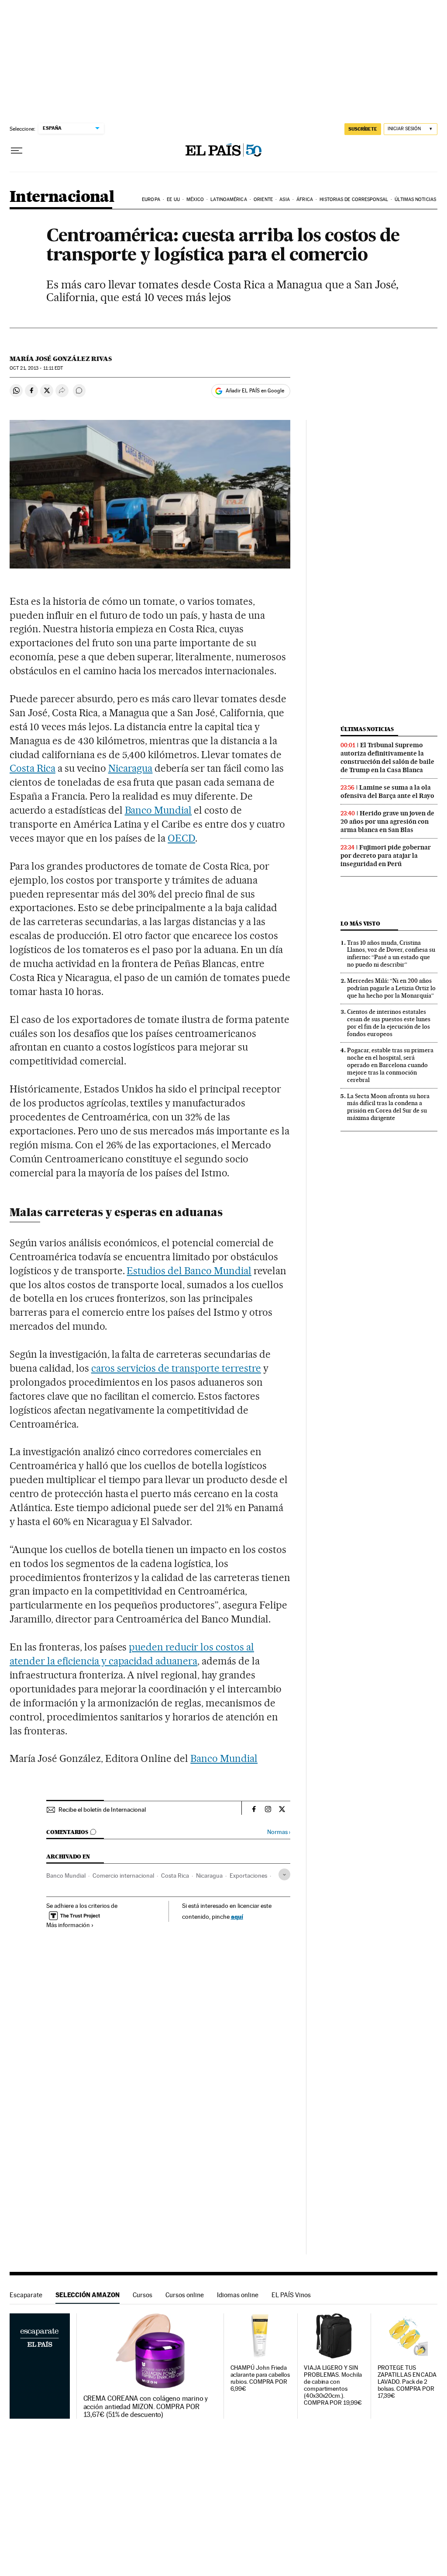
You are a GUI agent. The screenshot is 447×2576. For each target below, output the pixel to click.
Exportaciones (248, 1876)
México (195, 199)
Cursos (143, 2295)
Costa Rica (33, 768)
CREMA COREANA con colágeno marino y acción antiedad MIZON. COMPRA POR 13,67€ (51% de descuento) (146, 2406)
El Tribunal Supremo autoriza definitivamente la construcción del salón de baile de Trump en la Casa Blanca (387, 758)
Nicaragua (131, 768)
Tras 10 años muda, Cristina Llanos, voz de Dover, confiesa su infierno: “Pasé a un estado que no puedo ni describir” (391, 954)
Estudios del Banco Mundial (189, 1271)
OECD (181, 838)
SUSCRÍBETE (363, 129)
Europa (151, 199)
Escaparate (26, 2295)
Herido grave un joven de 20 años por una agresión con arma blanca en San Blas (387, 822)
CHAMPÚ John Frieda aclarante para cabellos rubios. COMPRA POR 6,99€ (260, 2378)
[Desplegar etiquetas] (284, 1874)
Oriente (263, 199)
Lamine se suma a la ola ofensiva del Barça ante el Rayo (387, 792)
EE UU (173, 199)
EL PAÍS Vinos (291, 2295)
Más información (68, 1925)
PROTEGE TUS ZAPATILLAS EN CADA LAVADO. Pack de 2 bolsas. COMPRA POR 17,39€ (407, 2382)
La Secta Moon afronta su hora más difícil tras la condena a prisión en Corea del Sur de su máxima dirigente (388, 1107)
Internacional (62, 197)
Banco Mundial (158, 810)
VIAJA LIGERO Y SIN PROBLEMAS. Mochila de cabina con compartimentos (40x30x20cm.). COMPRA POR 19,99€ (333, 2385)
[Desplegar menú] (17, 151)
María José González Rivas (61, 359)
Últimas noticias (415, 199)
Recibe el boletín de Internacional (102, 1810)
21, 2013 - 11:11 (36, 368)
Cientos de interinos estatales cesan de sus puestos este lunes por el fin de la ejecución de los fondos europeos (389, 1023)
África (305, 199)
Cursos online (185, 2295)
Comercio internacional (123, 1876)
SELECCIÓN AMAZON (88, 2295)
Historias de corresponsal (354, 199)
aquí (237, 1916)
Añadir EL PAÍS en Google (255, 391)
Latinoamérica (229, 199)
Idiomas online (238, 2295)
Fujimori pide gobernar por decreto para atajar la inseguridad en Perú (386, 856)
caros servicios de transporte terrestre (176, 1368)
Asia (284, 199)
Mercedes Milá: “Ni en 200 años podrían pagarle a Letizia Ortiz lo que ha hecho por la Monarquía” (391, 988)
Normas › (279, 1832)
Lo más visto (360, 924)
